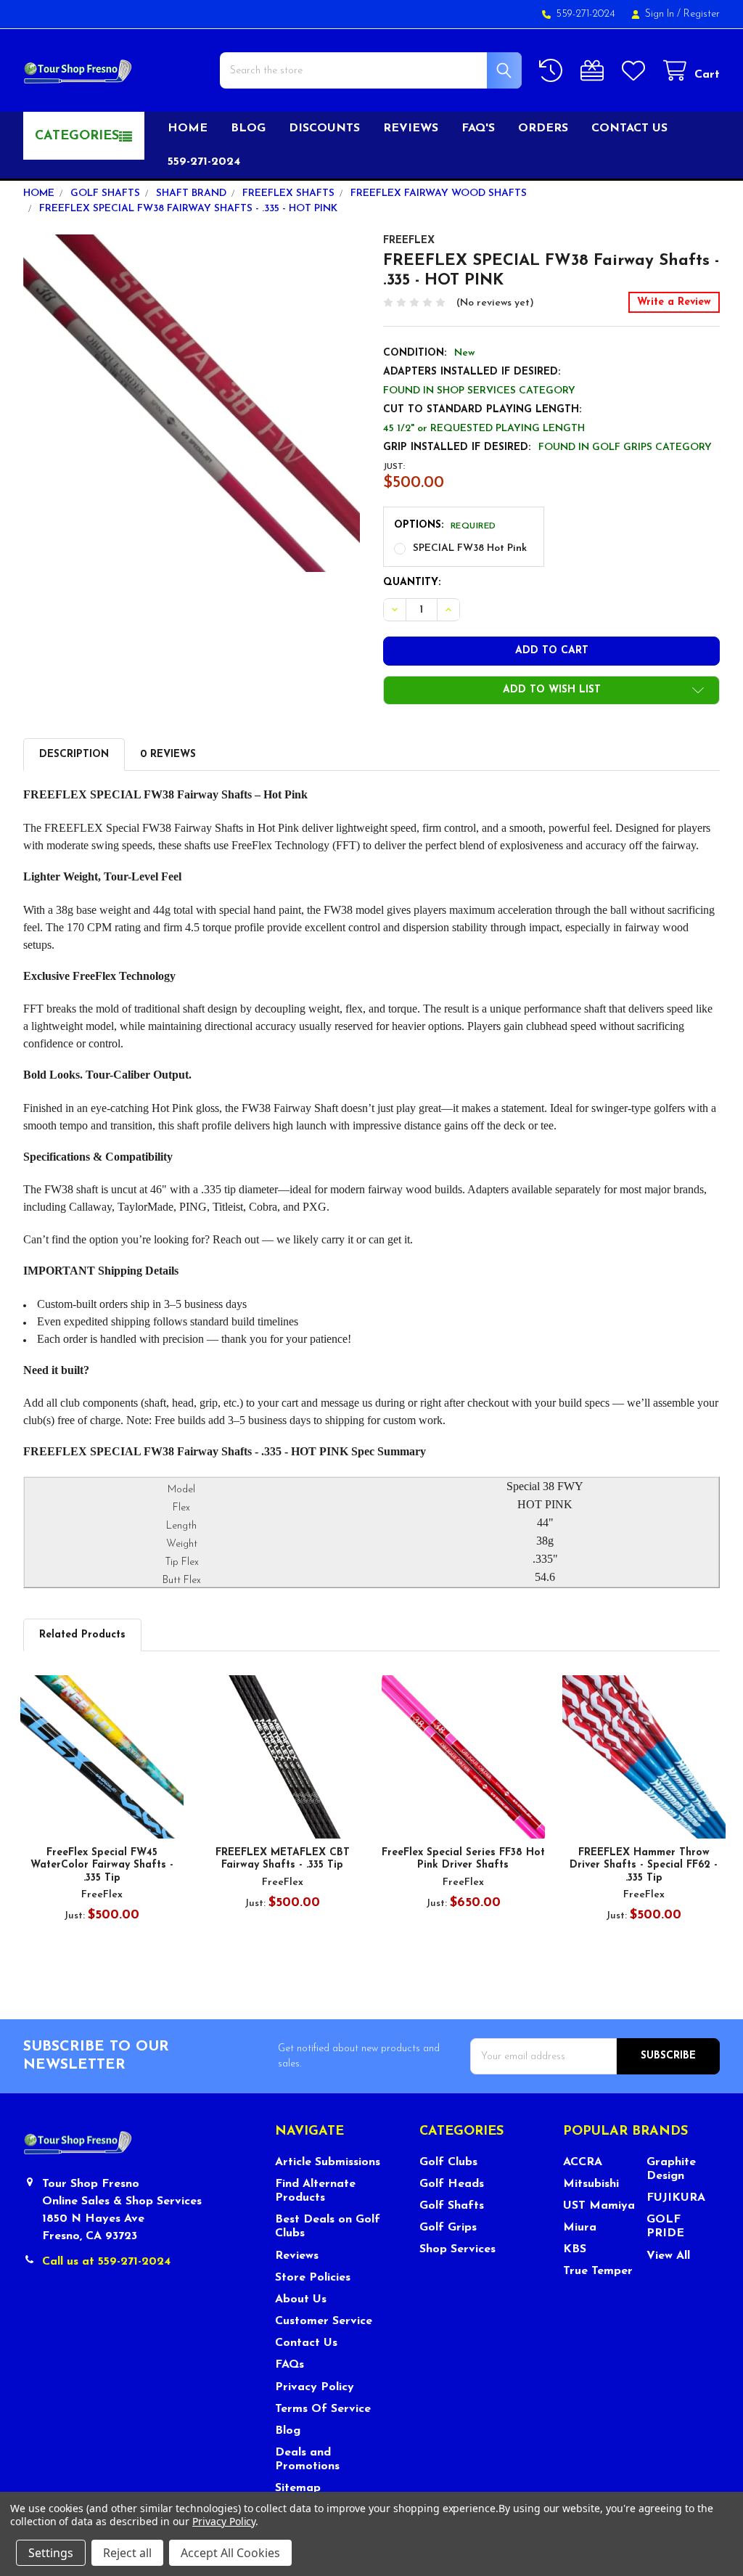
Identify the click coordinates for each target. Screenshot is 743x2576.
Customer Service (324, 2321)
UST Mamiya (599, 2206)
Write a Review (674, 302)
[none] (192, 403)
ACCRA (583, 2162)
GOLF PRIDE (665, 2227)
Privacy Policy (315, 2387)
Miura (580, 2228)
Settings (51, 2553)
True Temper (598, 2271)
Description (74, 755)
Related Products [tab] (82, 1635)
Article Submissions (328, 2162)
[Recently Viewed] (554, 71)
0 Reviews (168, 755)
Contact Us (306, 2343)
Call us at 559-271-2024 (106, 2262)
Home (188, 128)
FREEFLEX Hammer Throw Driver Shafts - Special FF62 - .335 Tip (644, 1865)
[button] (551, 690)
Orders (543, 128)
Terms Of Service (323, 2409)
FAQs (290, 2365)
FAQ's (478, 128)
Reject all (127, 2553)
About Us (301, 2299)
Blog (248, 128)
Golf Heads (452, 2184)
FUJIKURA (676, 2198)
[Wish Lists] (636, 71)
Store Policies (313, 2278)
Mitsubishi (591, 2184)
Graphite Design (671, 2169)
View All (668, 2256)
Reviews (411, 128)
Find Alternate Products (315, 2191)
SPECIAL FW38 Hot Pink (470, 548)
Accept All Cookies (230, 2553)
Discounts (324, 128)
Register (702, 14)
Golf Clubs (448, 2162)
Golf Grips (448, 2228)
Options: (445, 525)
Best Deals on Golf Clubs (328, 2227)
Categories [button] (77, 136)
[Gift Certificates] (595, 71)
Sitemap (298, 2488)
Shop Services (457, 2249)
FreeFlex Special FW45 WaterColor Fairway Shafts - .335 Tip (102, 1865)
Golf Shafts (452, 2206)
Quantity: (412, 582)
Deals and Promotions (307, 2460)
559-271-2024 (204, 162)
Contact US (629, 128)
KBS (575, 2249)
